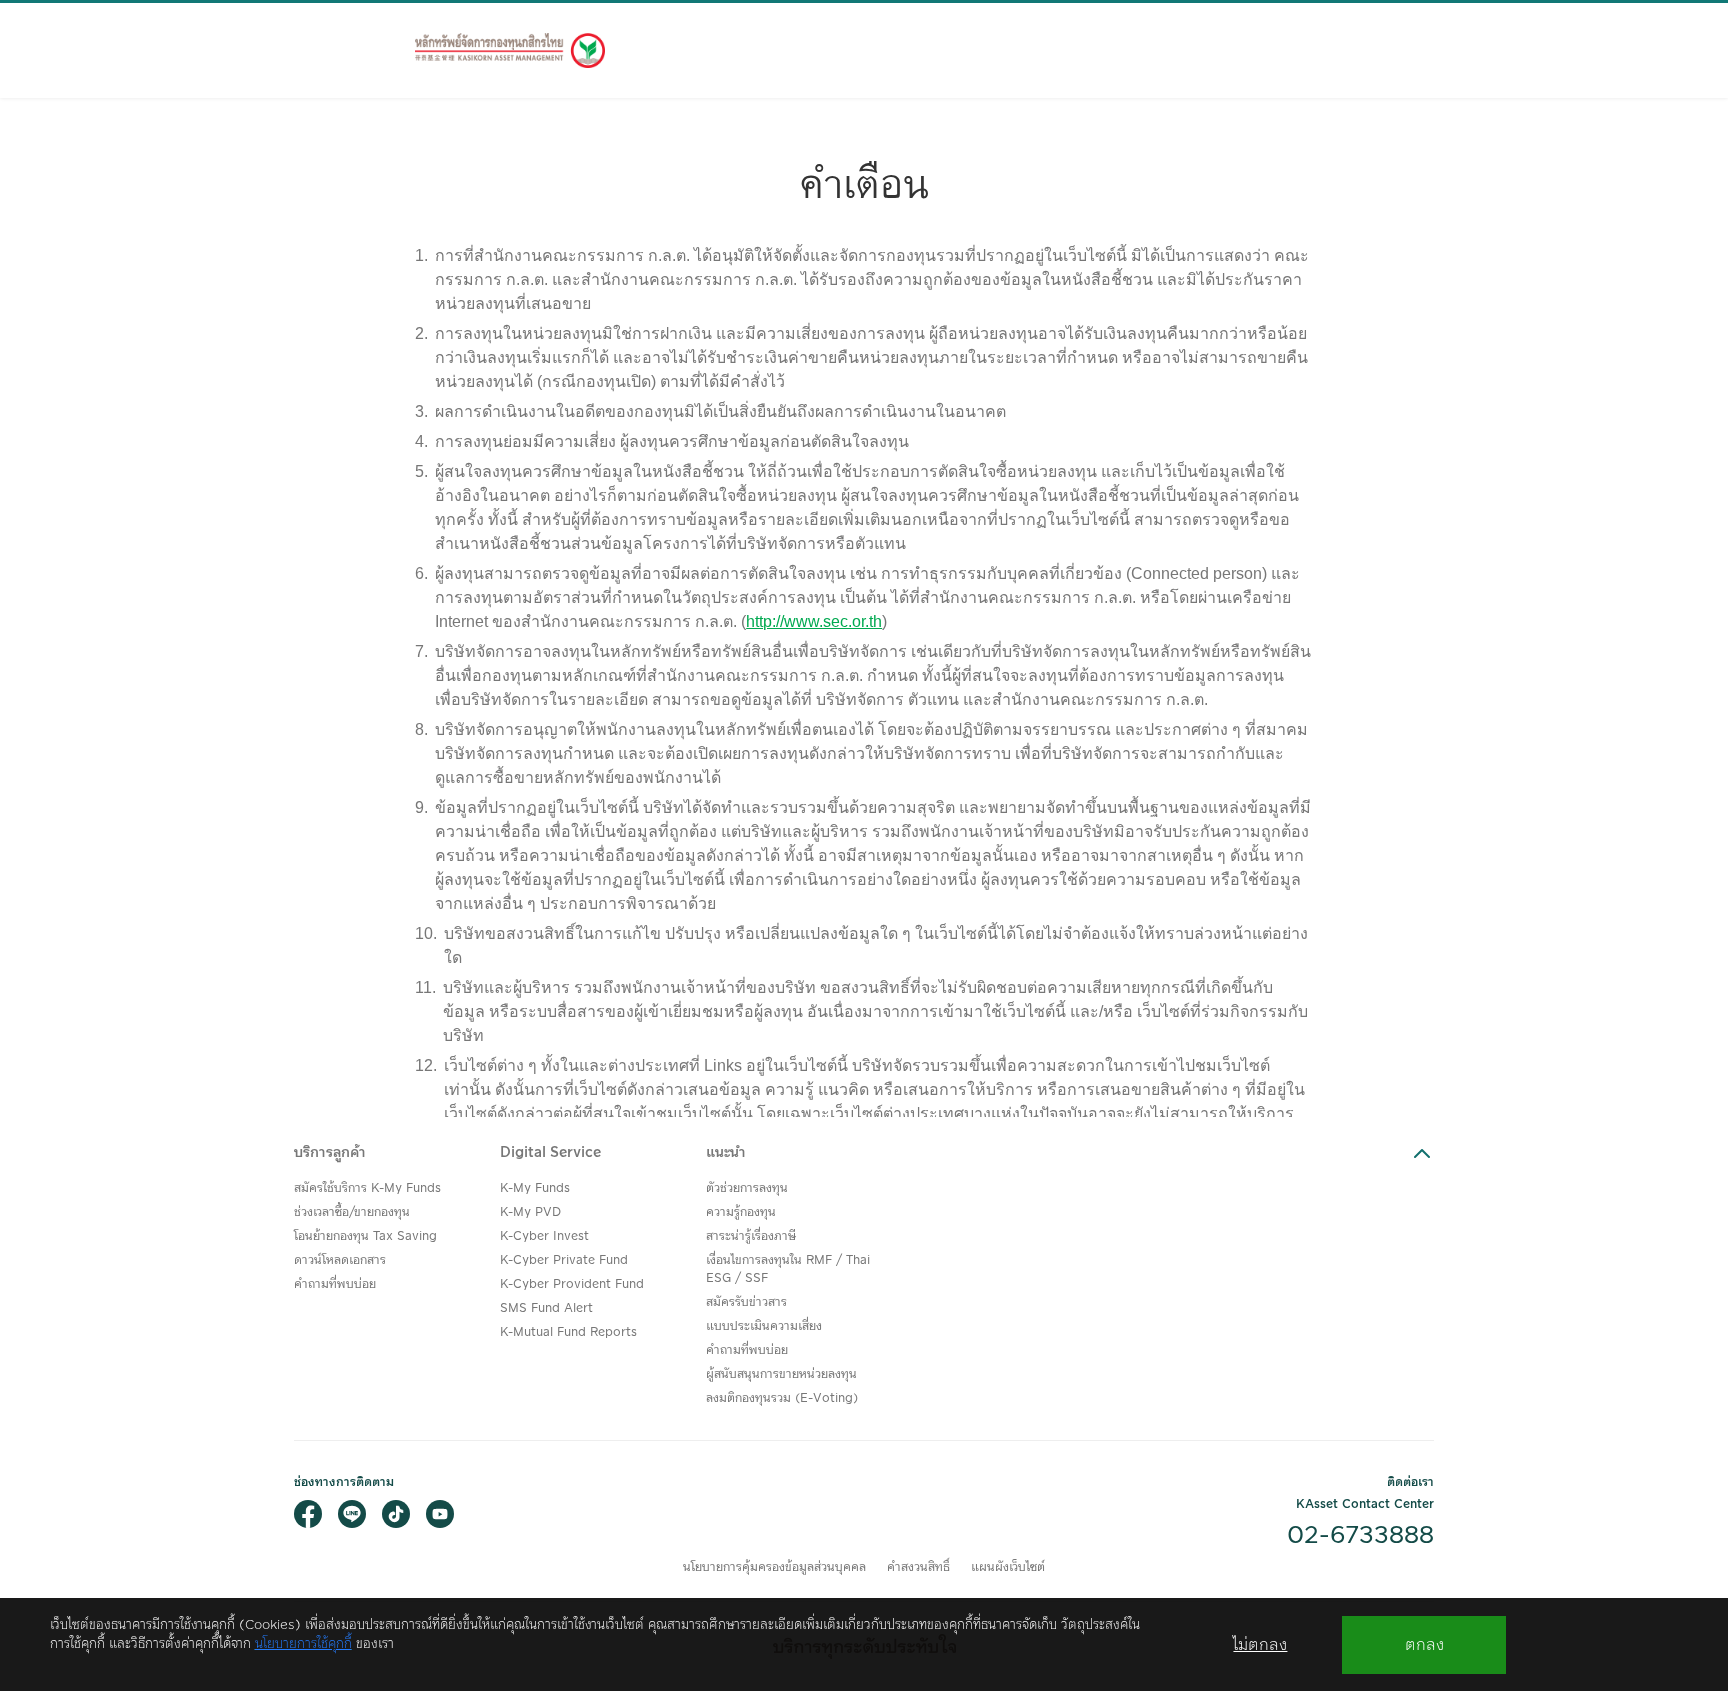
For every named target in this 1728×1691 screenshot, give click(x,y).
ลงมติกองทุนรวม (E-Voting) (782, 1398)
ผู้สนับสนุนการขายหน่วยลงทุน (781, 1374)
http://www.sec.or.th (814, 621)
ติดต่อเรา (1410, 1482)
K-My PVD (530, 1212)
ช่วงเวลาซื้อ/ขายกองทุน (352, 1212)
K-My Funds (535, 1188)
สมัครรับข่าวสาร (746, 1302)
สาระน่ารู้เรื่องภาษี (751, 1236)
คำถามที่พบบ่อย (335, 1284)
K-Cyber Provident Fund (572, 1284)
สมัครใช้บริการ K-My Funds (367, 1188)
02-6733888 (1360, 1536)
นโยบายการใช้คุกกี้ (303, 1644)
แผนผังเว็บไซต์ (1008, 1567)
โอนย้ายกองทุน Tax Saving (365, 1236)
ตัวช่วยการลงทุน (747, 1188)
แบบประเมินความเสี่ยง (764, 1326)
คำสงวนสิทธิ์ (918, 1567)
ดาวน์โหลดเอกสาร (340, 1260)
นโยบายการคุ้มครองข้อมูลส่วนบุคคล (774, 1567)
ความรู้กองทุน (741, 1212)
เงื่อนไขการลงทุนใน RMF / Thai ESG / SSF (788, 1269)
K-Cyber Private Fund (564, 1260)
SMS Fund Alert (546, 1308)
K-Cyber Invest (544, 1236)
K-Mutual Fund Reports (568, 1332)
